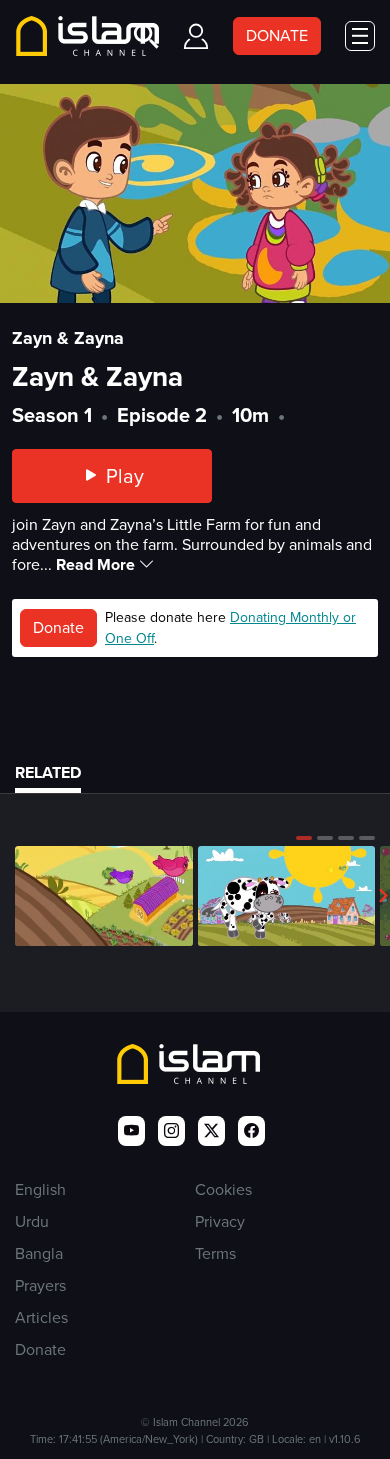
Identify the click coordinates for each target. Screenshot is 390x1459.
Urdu (32, 1221)
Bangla (39, 1253)
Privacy (220, 1221)
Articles (41, 1317)
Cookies (223, 1189)
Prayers (40, 1285)
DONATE (277, 35)
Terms (215, 1253)
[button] (304, 838)
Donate (58, 627)
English (40, 1189)
